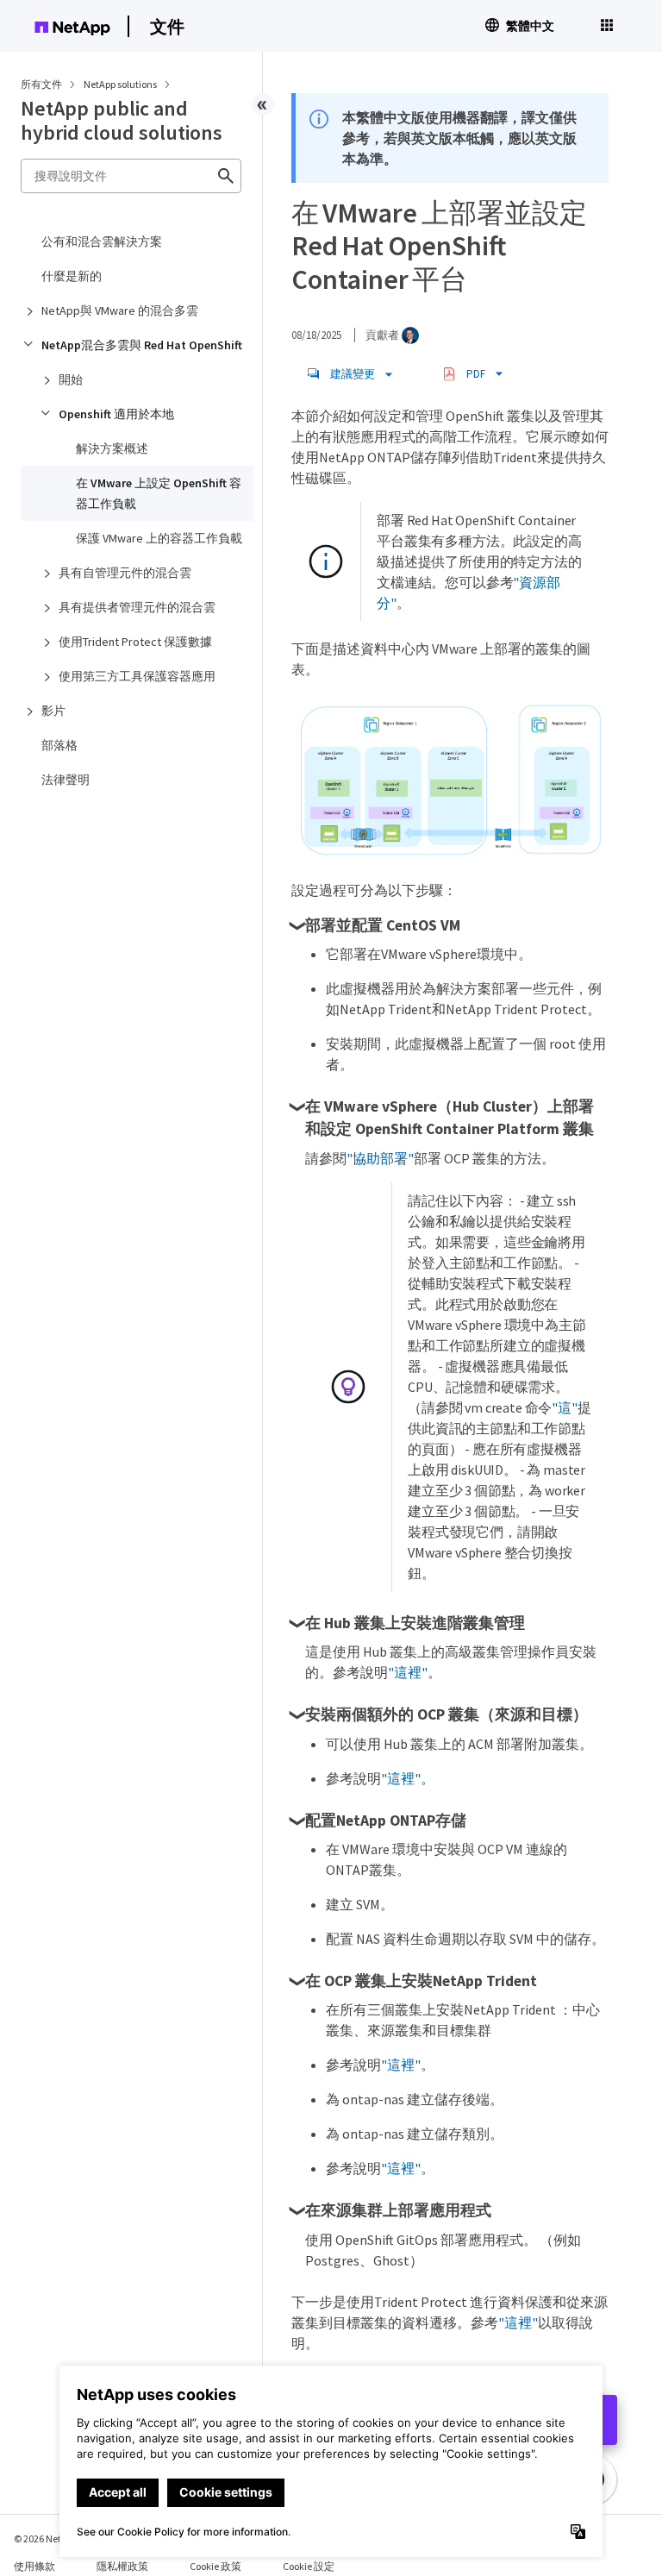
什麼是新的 (72, 276)
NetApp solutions (121, 84)
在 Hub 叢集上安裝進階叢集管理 (415, 1623)
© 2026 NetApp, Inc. (56, 2538)
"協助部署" (380, 1158)
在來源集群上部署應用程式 (398, 2210)
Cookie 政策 (215, 2566)
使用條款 (34, 2566)
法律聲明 (66, 780)
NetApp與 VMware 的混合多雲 (120, 310)
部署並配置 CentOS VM (383, 925)
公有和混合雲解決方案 (102, 241)
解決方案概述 (112, 448)
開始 (71, 379)
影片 (53, 711)
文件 (167, 26)
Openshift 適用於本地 (116, 414)
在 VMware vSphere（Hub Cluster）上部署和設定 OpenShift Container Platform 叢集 (450, 1118)
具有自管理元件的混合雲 (125, 573)
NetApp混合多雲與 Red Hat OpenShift (142, 345)
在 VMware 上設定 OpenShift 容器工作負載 (159, 493)
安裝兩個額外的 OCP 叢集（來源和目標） (447, 1714)
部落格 (59, 745)
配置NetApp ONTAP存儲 (386, 1821)
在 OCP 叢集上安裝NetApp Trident (421, 1981)
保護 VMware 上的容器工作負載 (159, 538)
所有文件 (41, 84)
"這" (565, 1407)
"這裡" (408, 1672)
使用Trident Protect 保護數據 (135, 642)
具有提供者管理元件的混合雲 (137, 607)
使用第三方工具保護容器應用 (137, 676)
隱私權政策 (122, 2566)
